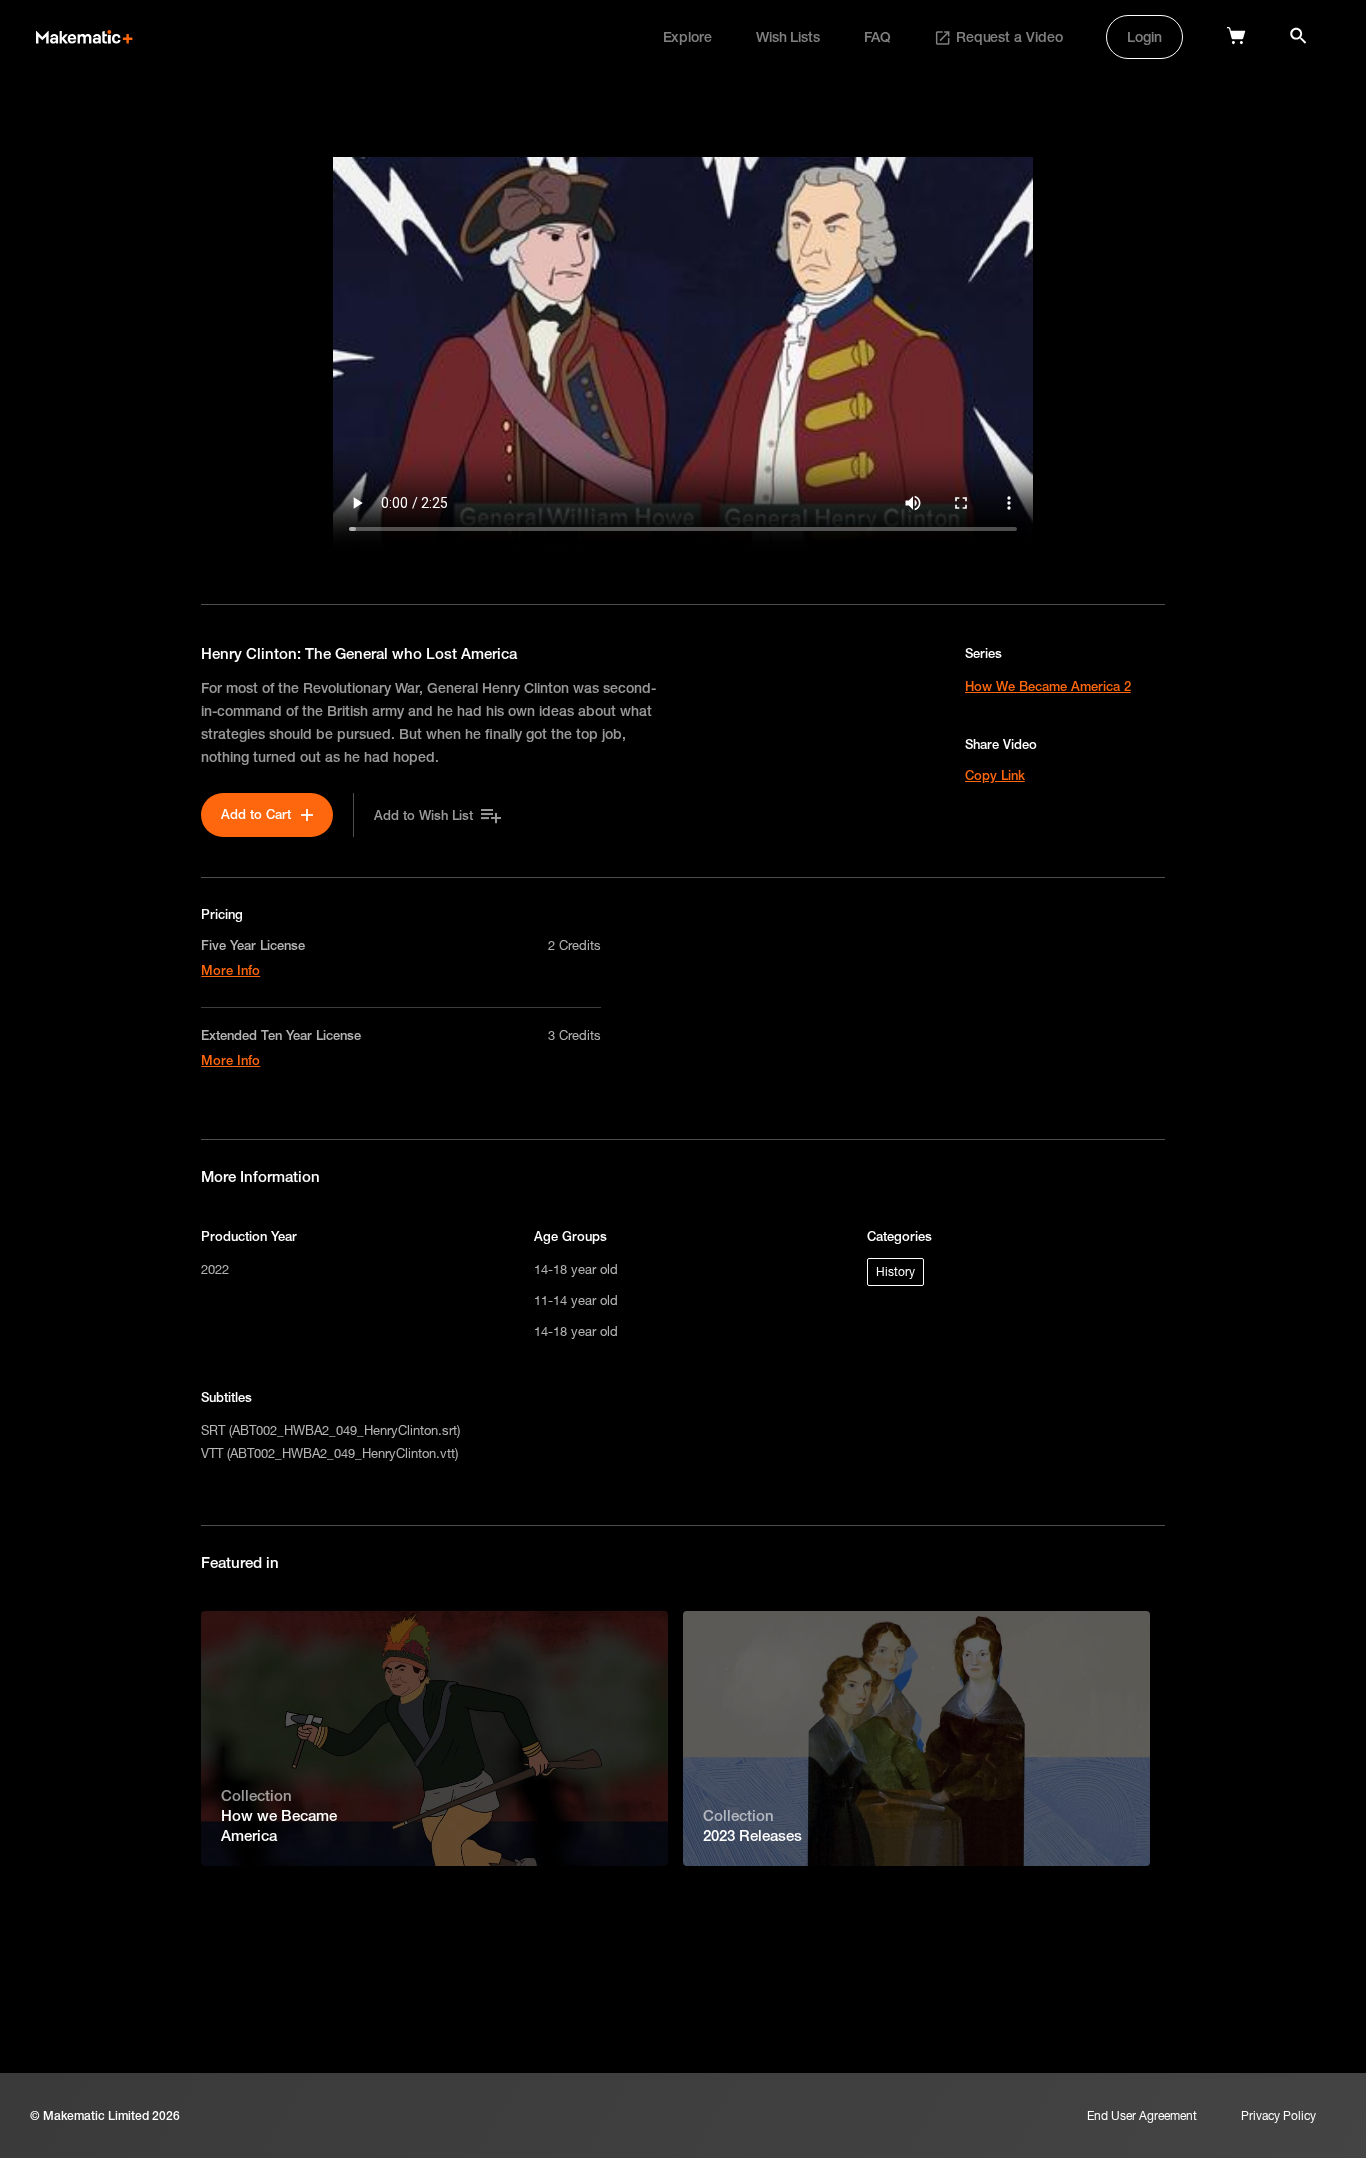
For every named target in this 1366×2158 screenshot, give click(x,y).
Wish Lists (788, 37)
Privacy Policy (1278, 2115)
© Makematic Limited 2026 (105, 2115)
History (895, 1271)
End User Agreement (1142, 2115)
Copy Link (995, 775)
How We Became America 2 (1048, 686)
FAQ (877, 37)
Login (1144, 37)
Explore (687, 37)
